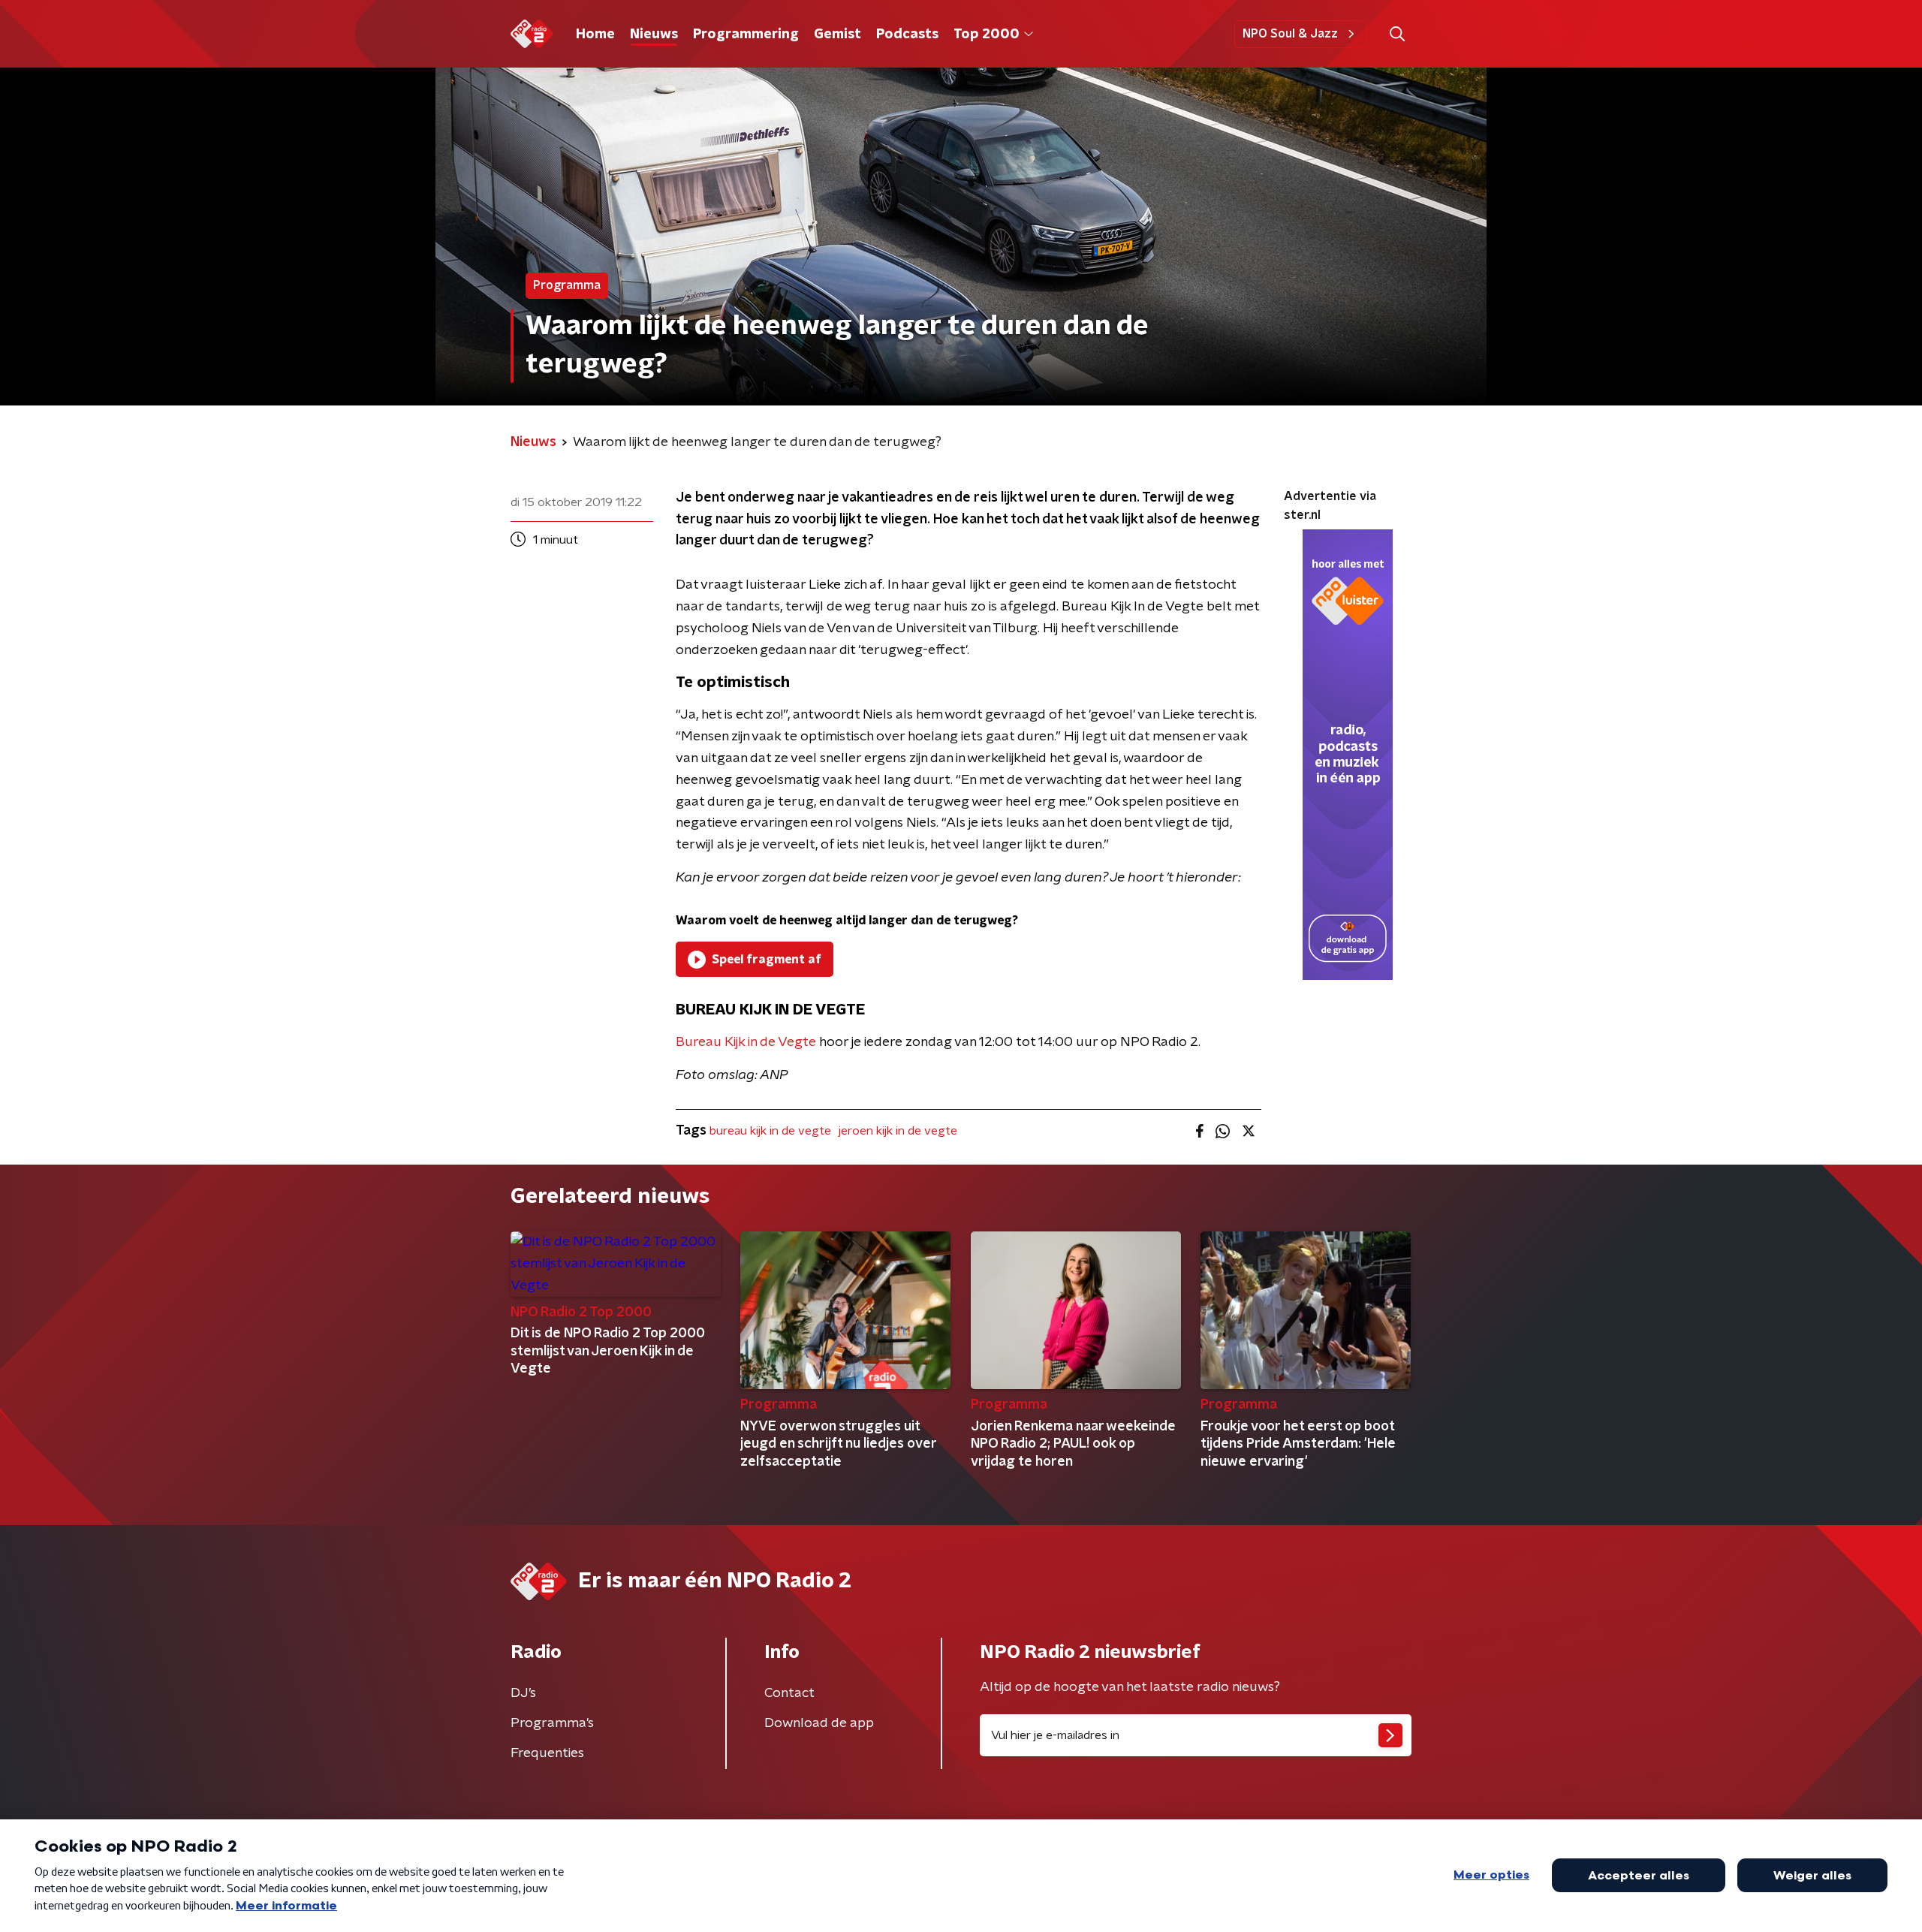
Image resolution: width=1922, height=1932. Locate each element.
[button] (1397, 34)
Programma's (552, 1723)
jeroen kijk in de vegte (898, 1131)
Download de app (819, 1723)
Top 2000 (987, 35)
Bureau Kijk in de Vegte (746, 1042)
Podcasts (907, 35)
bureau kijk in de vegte (770, 1131)
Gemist (837, 35)
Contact (789, 1693)
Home (595, 35)
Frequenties (547, 1753)
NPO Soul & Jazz (1290, 34)
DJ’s (523, 1693)
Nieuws (654, 35)
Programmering (746, 35)
